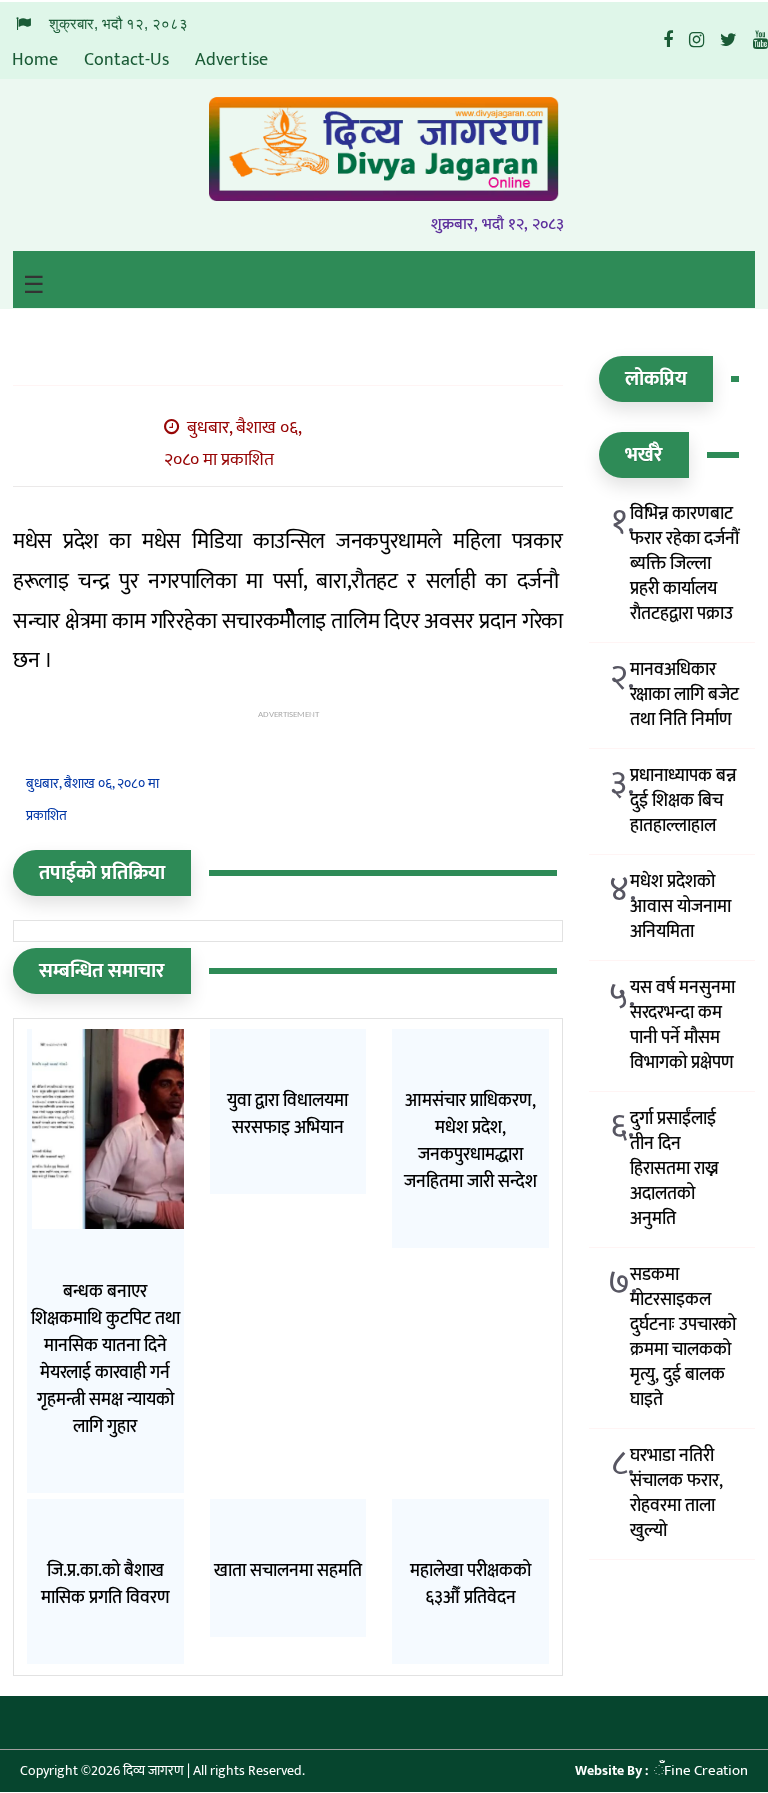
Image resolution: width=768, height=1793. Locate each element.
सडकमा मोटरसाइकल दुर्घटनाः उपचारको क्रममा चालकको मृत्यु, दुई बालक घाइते (683, 1338)
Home (35, 60)
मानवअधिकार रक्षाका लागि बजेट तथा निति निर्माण (684, 695)
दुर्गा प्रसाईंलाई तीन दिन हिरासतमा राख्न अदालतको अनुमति (674, 1169)
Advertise (231, 60)
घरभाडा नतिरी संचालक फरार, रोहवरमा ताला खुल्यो (676, 1494)
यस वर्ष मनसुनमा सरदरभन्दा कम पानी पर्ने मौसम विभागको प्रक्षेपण (682, 1026)
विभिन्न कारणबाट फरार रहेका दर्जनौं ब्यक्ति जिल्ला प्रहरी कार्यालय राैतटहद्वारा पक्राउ (684, 564)
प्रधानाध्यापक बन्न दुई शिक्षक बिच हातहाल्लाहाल (683, 801)
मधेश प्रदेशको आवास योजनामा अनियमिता (680, 907)
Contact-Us (126, 60)
